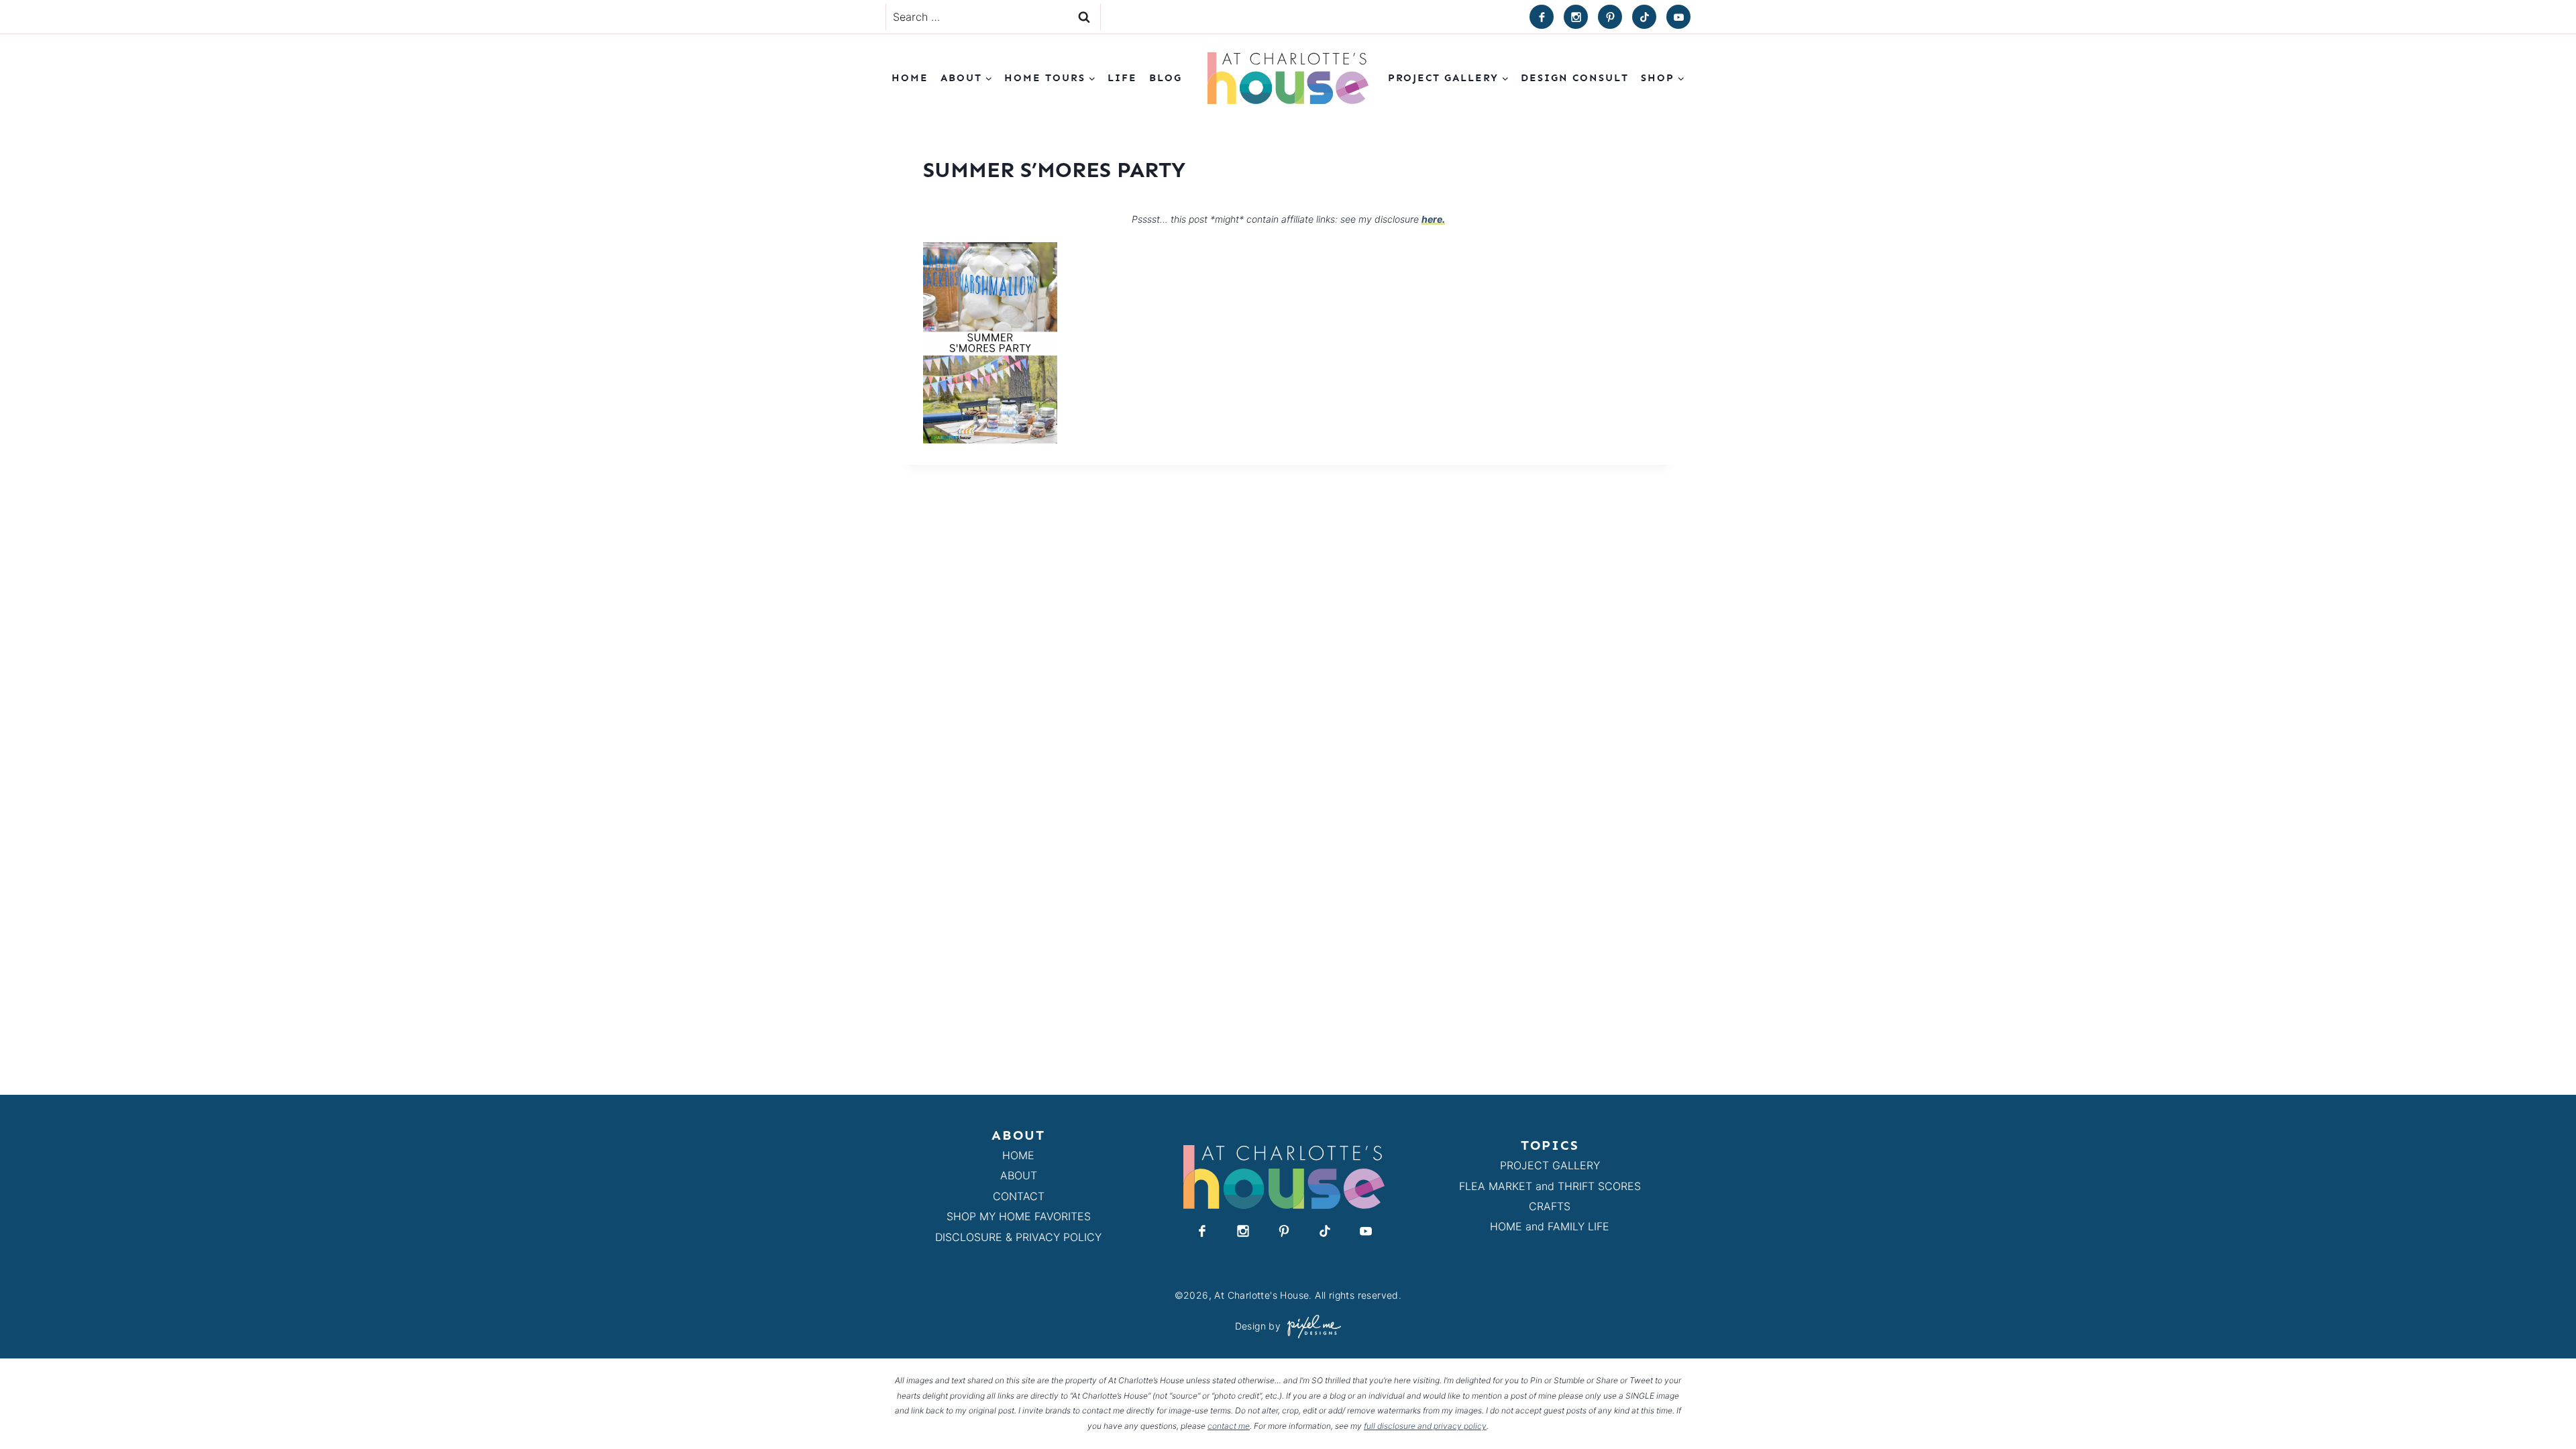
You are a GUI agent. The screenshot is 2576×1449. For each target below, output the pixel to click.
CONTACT (1019, 1196)
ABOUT (1019, 1175)
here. (1433, 219)
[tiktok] (1644, 17)
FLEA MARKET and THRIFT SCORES (1550, 1186)
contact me (1229, 1426)
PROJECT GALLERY (1550, 1165)
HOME (1018, 1155)
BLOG (1166, 78)
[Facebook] (1542, 17)
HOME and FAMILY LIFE (1550, 1226)
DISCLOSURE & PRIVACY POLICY (1018, 1237)
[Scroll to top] (2541, 1408)
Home (910, 78)
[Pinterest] (1610, 17)
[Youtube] (1678, 17)
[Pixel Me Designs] (1311, 1327)
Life (1122, 78)
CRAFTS (1550, 1206)
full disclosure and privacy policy (1425, 1426)
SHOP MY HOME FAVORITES (1019, 1216)
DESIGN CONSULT (1575, 78)
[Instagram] (1576, 17)
